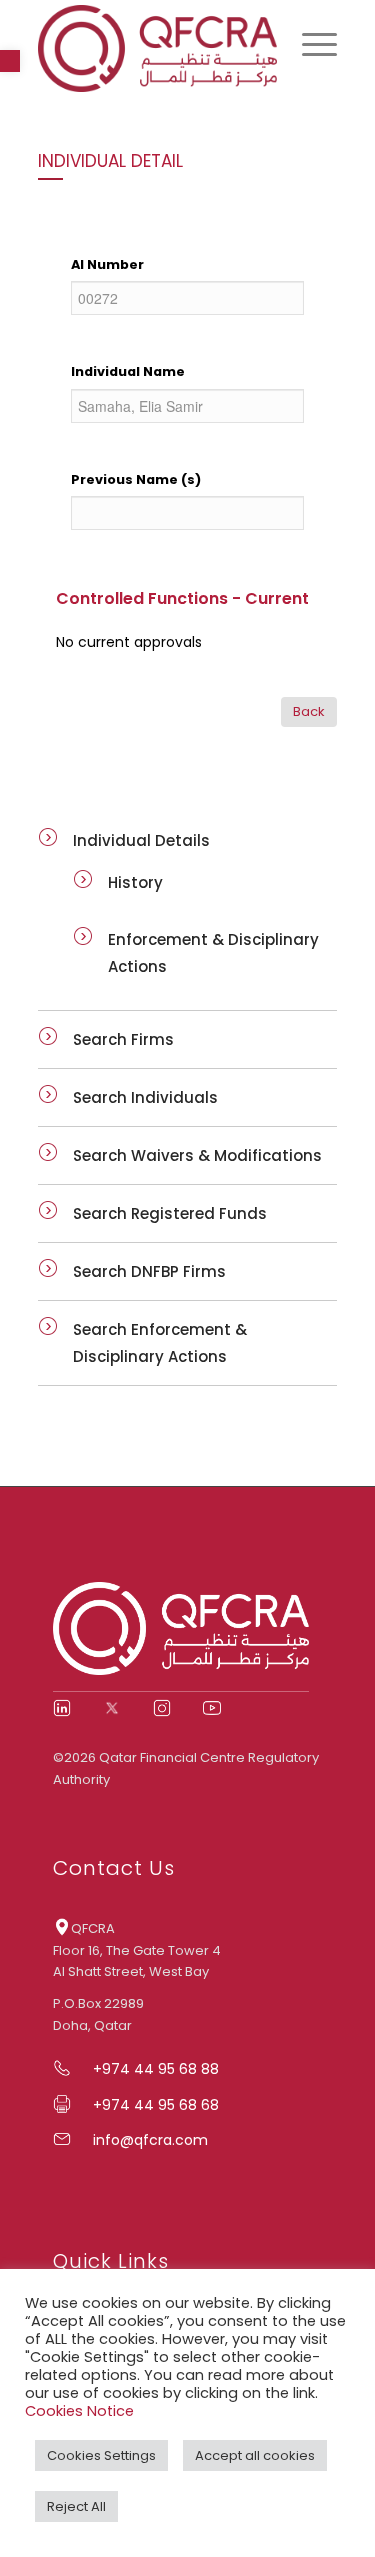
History (135, 882)
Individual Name (128, 371)
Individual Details (141, 840)
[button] (10, 61)
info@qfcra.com (150, 2140)
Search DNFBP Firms (149, 1271)
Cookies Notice (79, 2411)
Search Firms (123, 1039)
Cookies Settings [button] (101, 2455)
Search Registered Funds (170, 1213)
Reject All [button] (76, 2506)
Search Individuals (145, 1097)
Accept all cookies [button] (255, 2455)
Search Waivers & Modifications (197, 1155)
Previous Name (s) (136, 479)
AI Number (107, 264)
